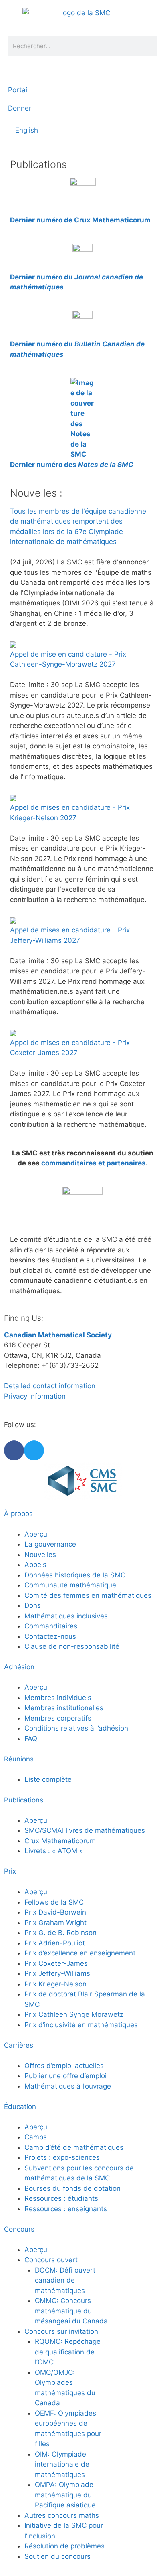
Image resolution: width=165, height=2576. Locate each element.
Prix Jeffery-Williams (57, 1973)
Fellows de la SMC (54, 1902)
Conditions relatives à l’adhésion (76, 1728)
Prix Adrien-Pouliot (55, 1943)
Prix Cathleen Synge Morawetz (74, 2014)
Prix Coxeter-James (56, 1963)
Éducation (20, 2107)
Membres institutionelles (64, 1708)
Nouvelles (40, 1555)
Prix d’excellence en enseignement (80, 1953)
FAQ (31, 1739)
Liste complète (48, 1779)
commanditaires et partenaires (94, 1163)
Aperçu (36, 1534)
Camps (36, 2137)
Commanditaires (51, 1626)
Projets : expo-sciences (62, 2157)
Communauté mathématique (70, 1585)
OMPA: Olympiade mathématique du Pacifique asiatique (65, 2495)
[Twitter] (34, 1450)
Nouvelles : (36, 493)
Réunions (19, 1759)
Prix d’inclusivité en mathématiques (81, 2025)
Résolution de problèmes (64, 2546)
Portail (18, 90)
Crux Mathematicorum (60, 1841)
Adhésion (19, 1667)
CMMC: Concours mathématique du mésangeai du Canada (71, 2311)
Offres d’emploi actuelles (64, 2066)
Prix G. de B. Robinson (60, 1933)
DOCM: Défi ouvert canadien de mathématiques (65, 2280)
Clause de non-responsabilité (72, 1646)
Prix (10, 1871)
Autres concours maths (62, 2515)
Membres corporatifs (58, 1718)
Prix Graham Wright (55, 1923)
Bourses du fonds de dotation (72, 2188)
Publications (24, 1800)
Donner (20, 108)
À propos (18, 1514)
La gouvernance (50, 1544)
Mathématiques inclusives (66, 1616)
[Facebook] (14, 1450)
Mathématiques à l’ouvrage (68, 2086)
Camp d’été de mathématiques (74, 2147)
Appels (35, 1565)
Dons (33, 1605)
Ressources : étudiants (61, 2198)
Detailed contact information (50, 1386)
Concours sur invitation (61, 2331)
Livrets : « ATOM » (54, 1851)
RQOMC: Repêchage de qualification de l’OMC (68, 2352)
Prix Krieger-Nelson (55, 1984)
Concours (19, 2229)
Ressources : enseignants (66, 2209)
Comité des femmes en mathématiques (88, 1595)
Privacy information (35, 1396)
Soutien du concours (57, 2556)
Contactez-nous (50, 1636)
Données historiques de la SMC (75, 1575)
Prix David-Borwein (55, 1912)
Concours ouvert (51, 2260)
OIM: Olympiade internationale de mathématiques (62, 2464)
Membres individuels (58, 1698)
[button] (18, 151)
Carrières (19, 2045)
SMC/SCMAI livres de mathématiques (85, 1830)
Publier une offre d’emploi (65, 2076)
